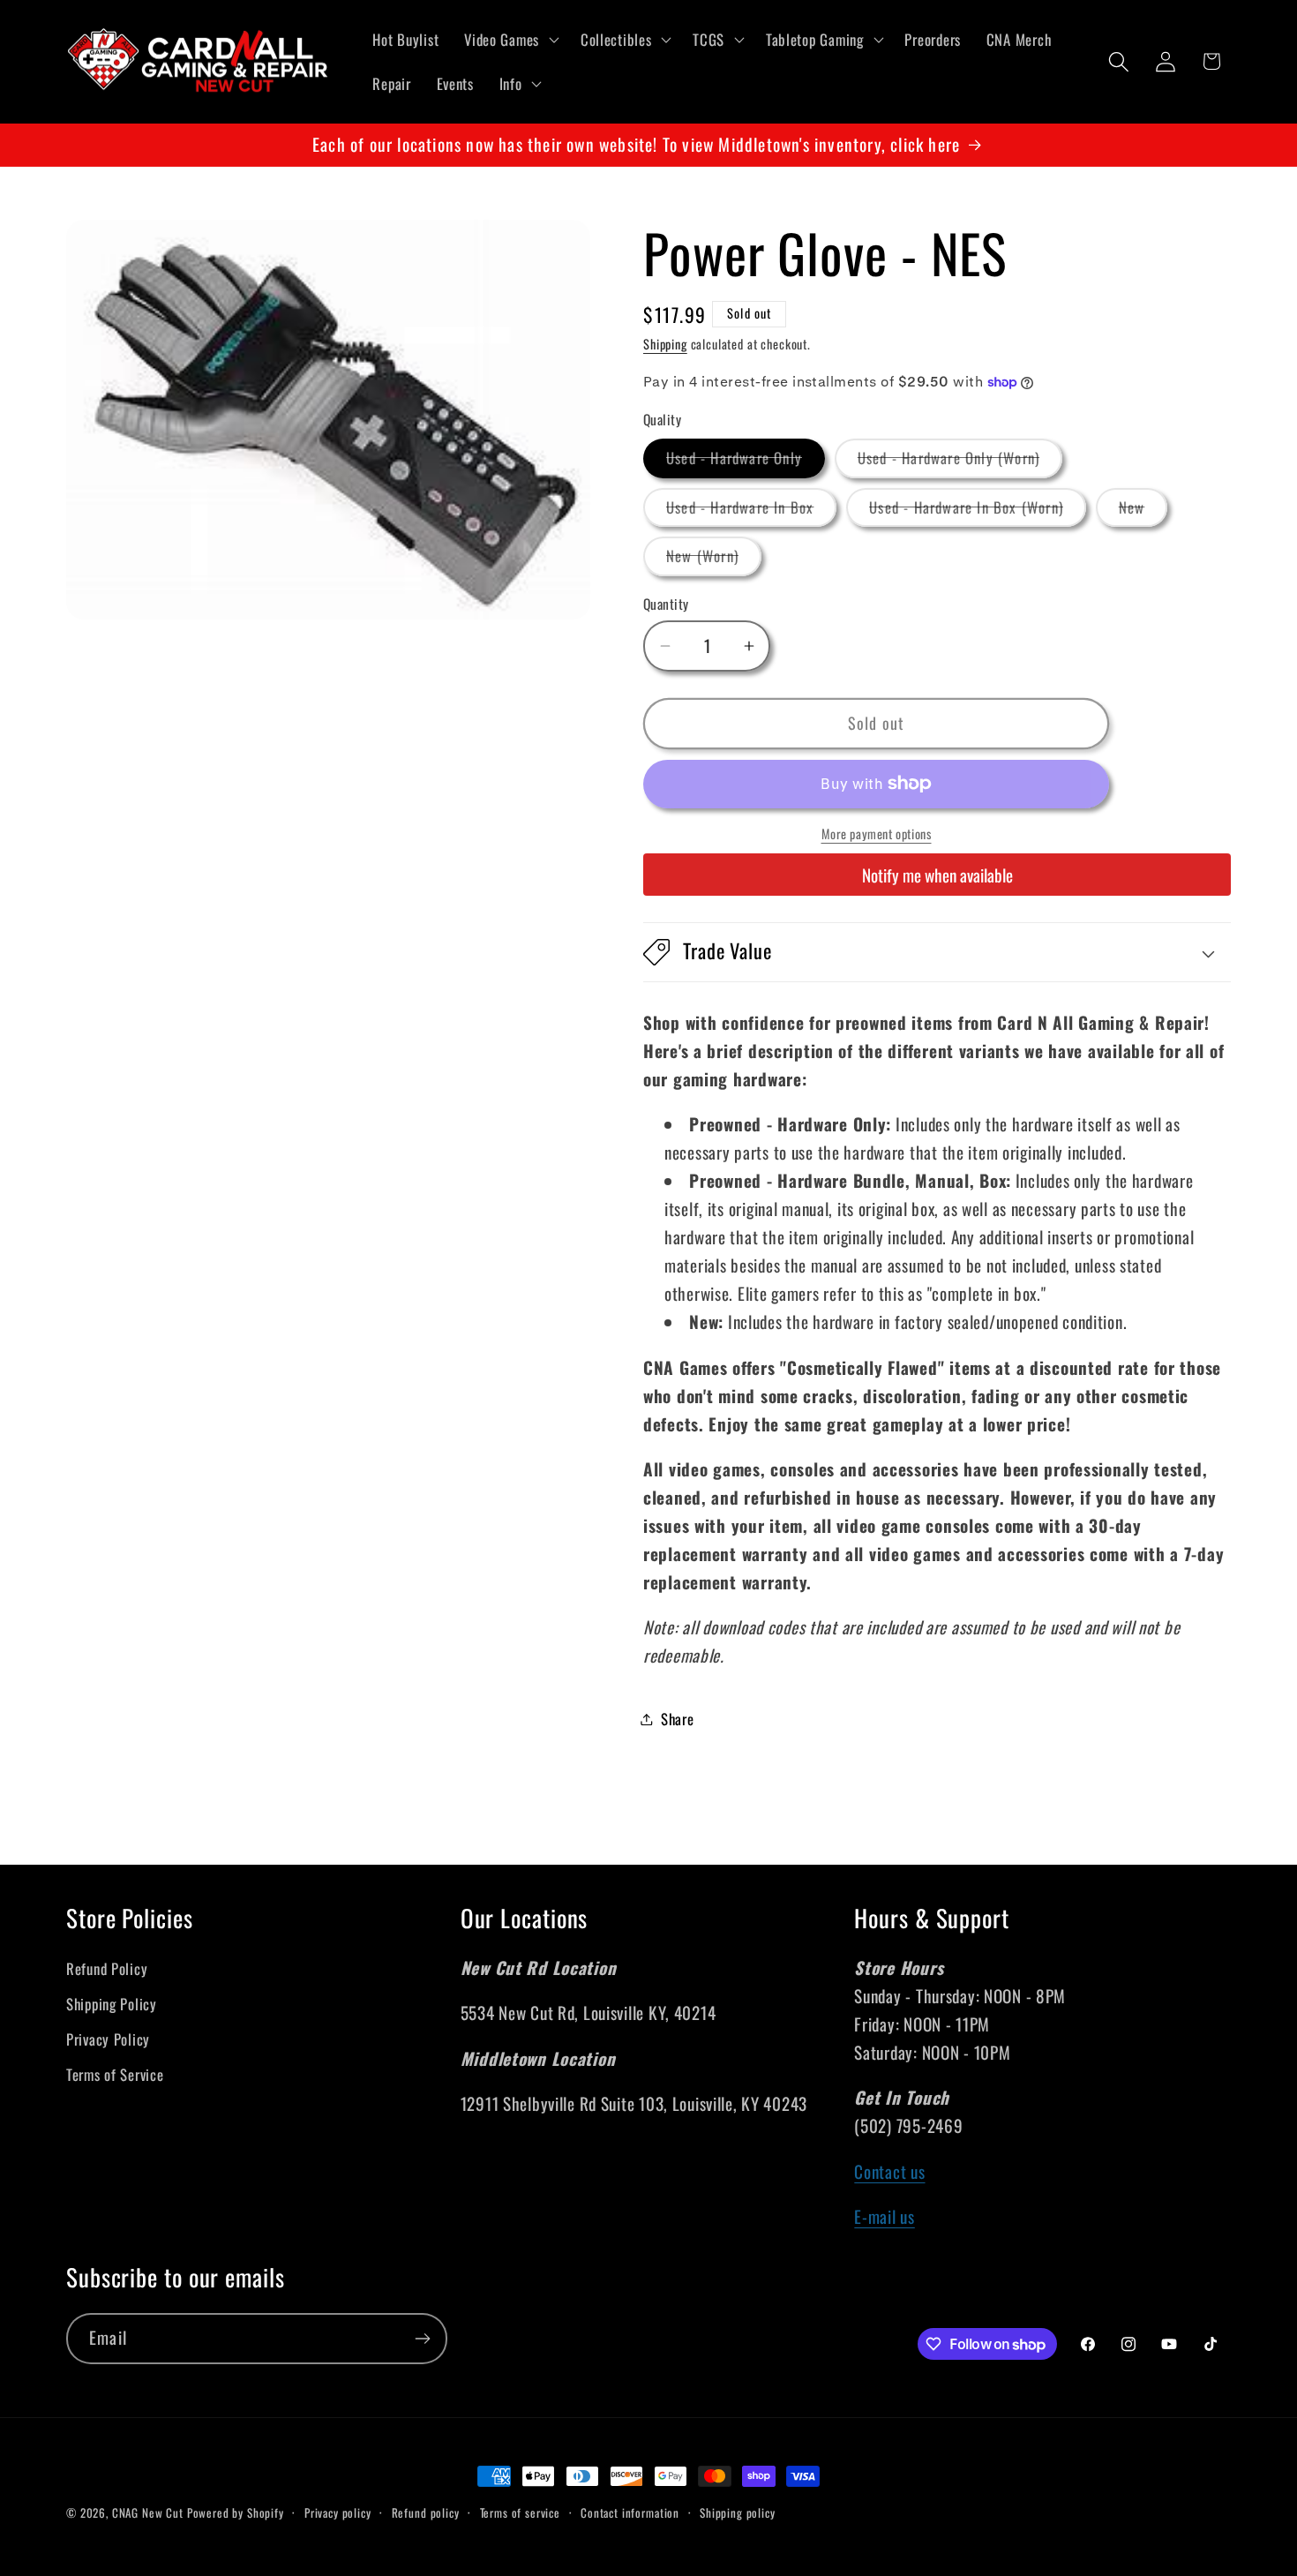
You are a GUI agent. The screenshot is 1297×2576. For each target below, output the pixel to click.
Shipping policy (738, 2512)
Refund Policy (107, 1968)
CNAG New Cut (148, 2512)
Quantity (666, 604)
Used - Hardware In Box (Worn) (978, 511)
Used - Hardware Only (746, 462)
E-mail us (884, 2216)
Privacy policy (338, 2512)
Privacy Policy (108, 2039)
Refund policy (426, 2512)
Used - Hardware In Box (751, 511)
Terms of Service (115, 2074)
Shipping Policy (112, 2004)
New (1143, 511)
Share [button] (678, 1719)
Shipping (665, 344)
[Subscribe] (422, 2339)
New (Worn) (714, 560)
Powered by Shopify (236, 2512)
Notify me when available (937, 875)
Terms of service (520, 2512)
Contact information (630, 2512)
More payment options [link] (877, 834)
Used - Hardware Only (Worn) (960, 462)
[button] (510, 40)
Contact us (889, 2171)
